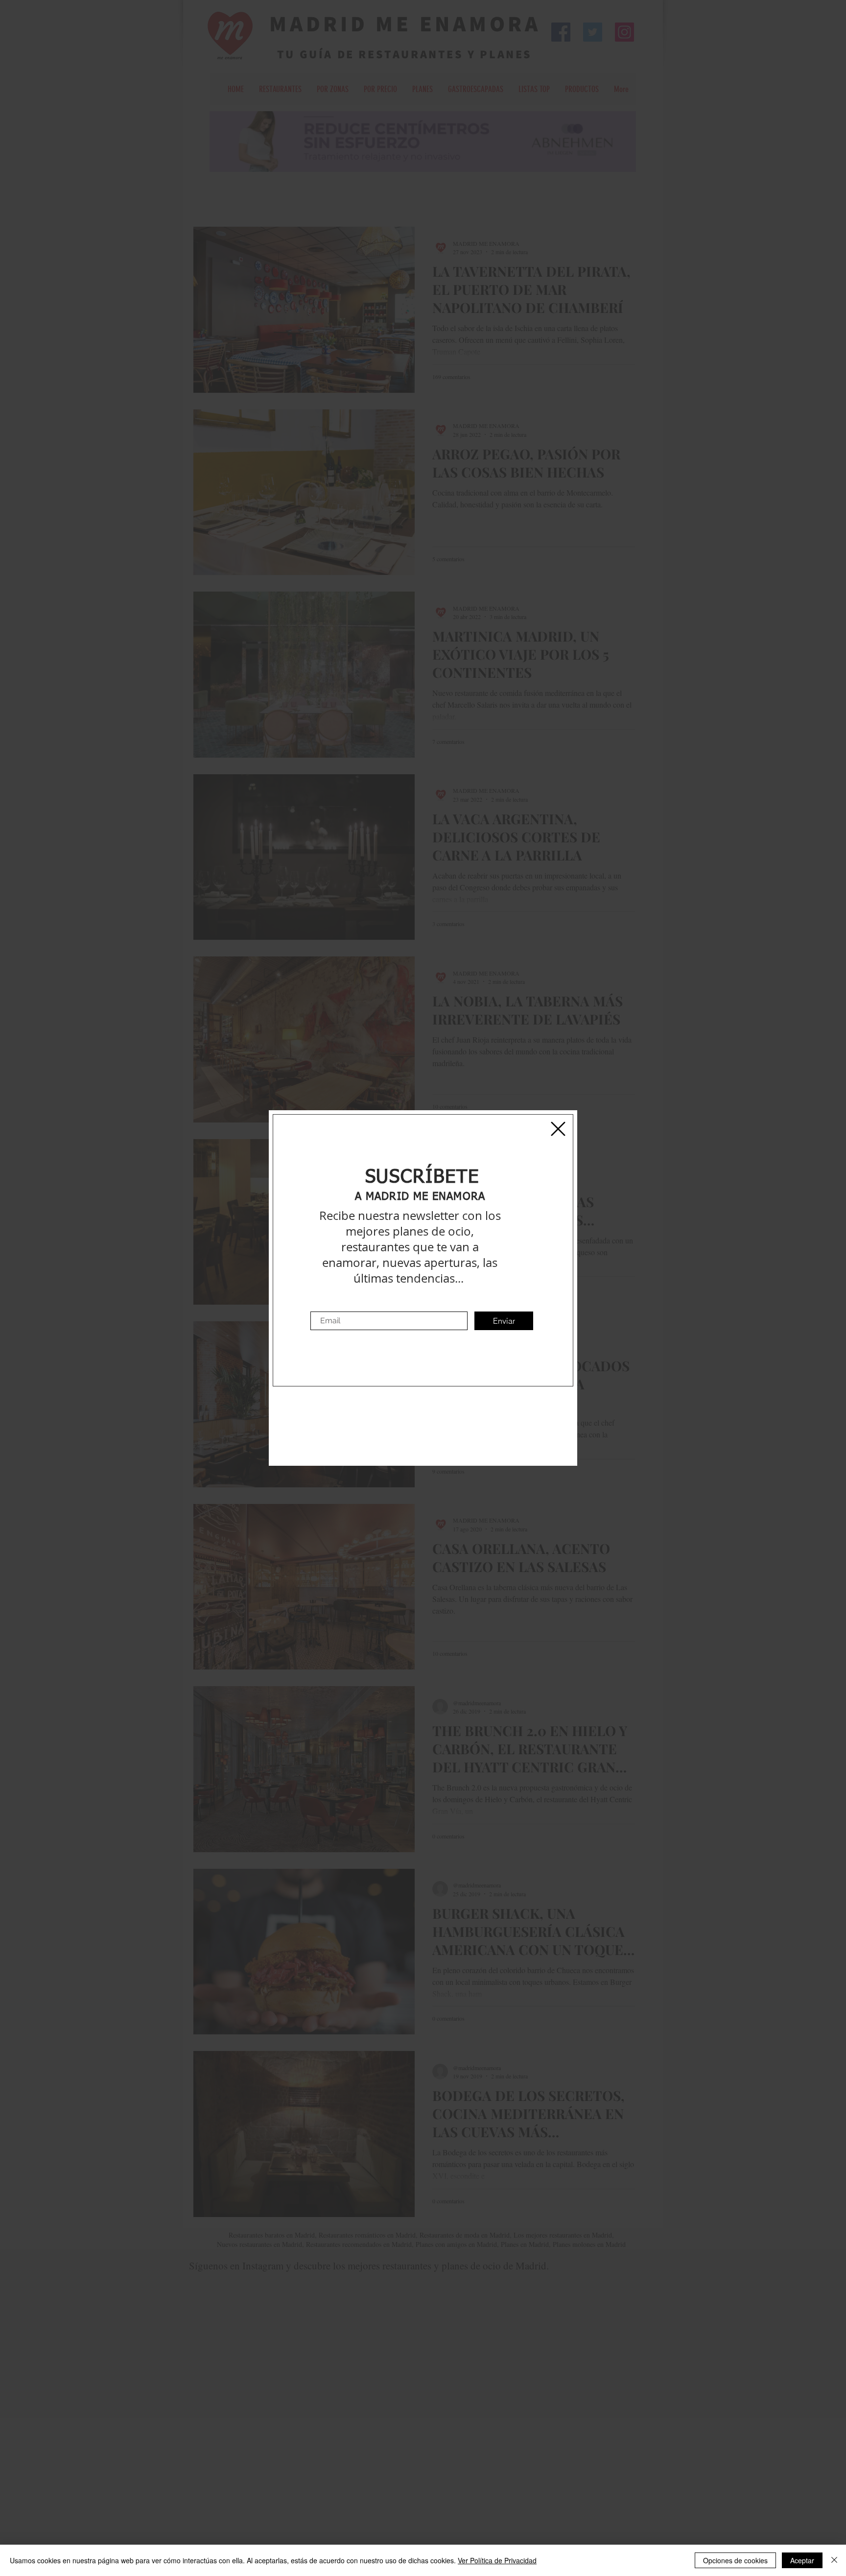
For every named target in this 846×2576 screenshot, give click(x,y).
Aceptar (802, 2560)
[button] (558, 1129)
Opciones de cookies (735, 2560)
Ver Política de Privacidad (497, 2560)
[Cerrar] (834, 2560)
